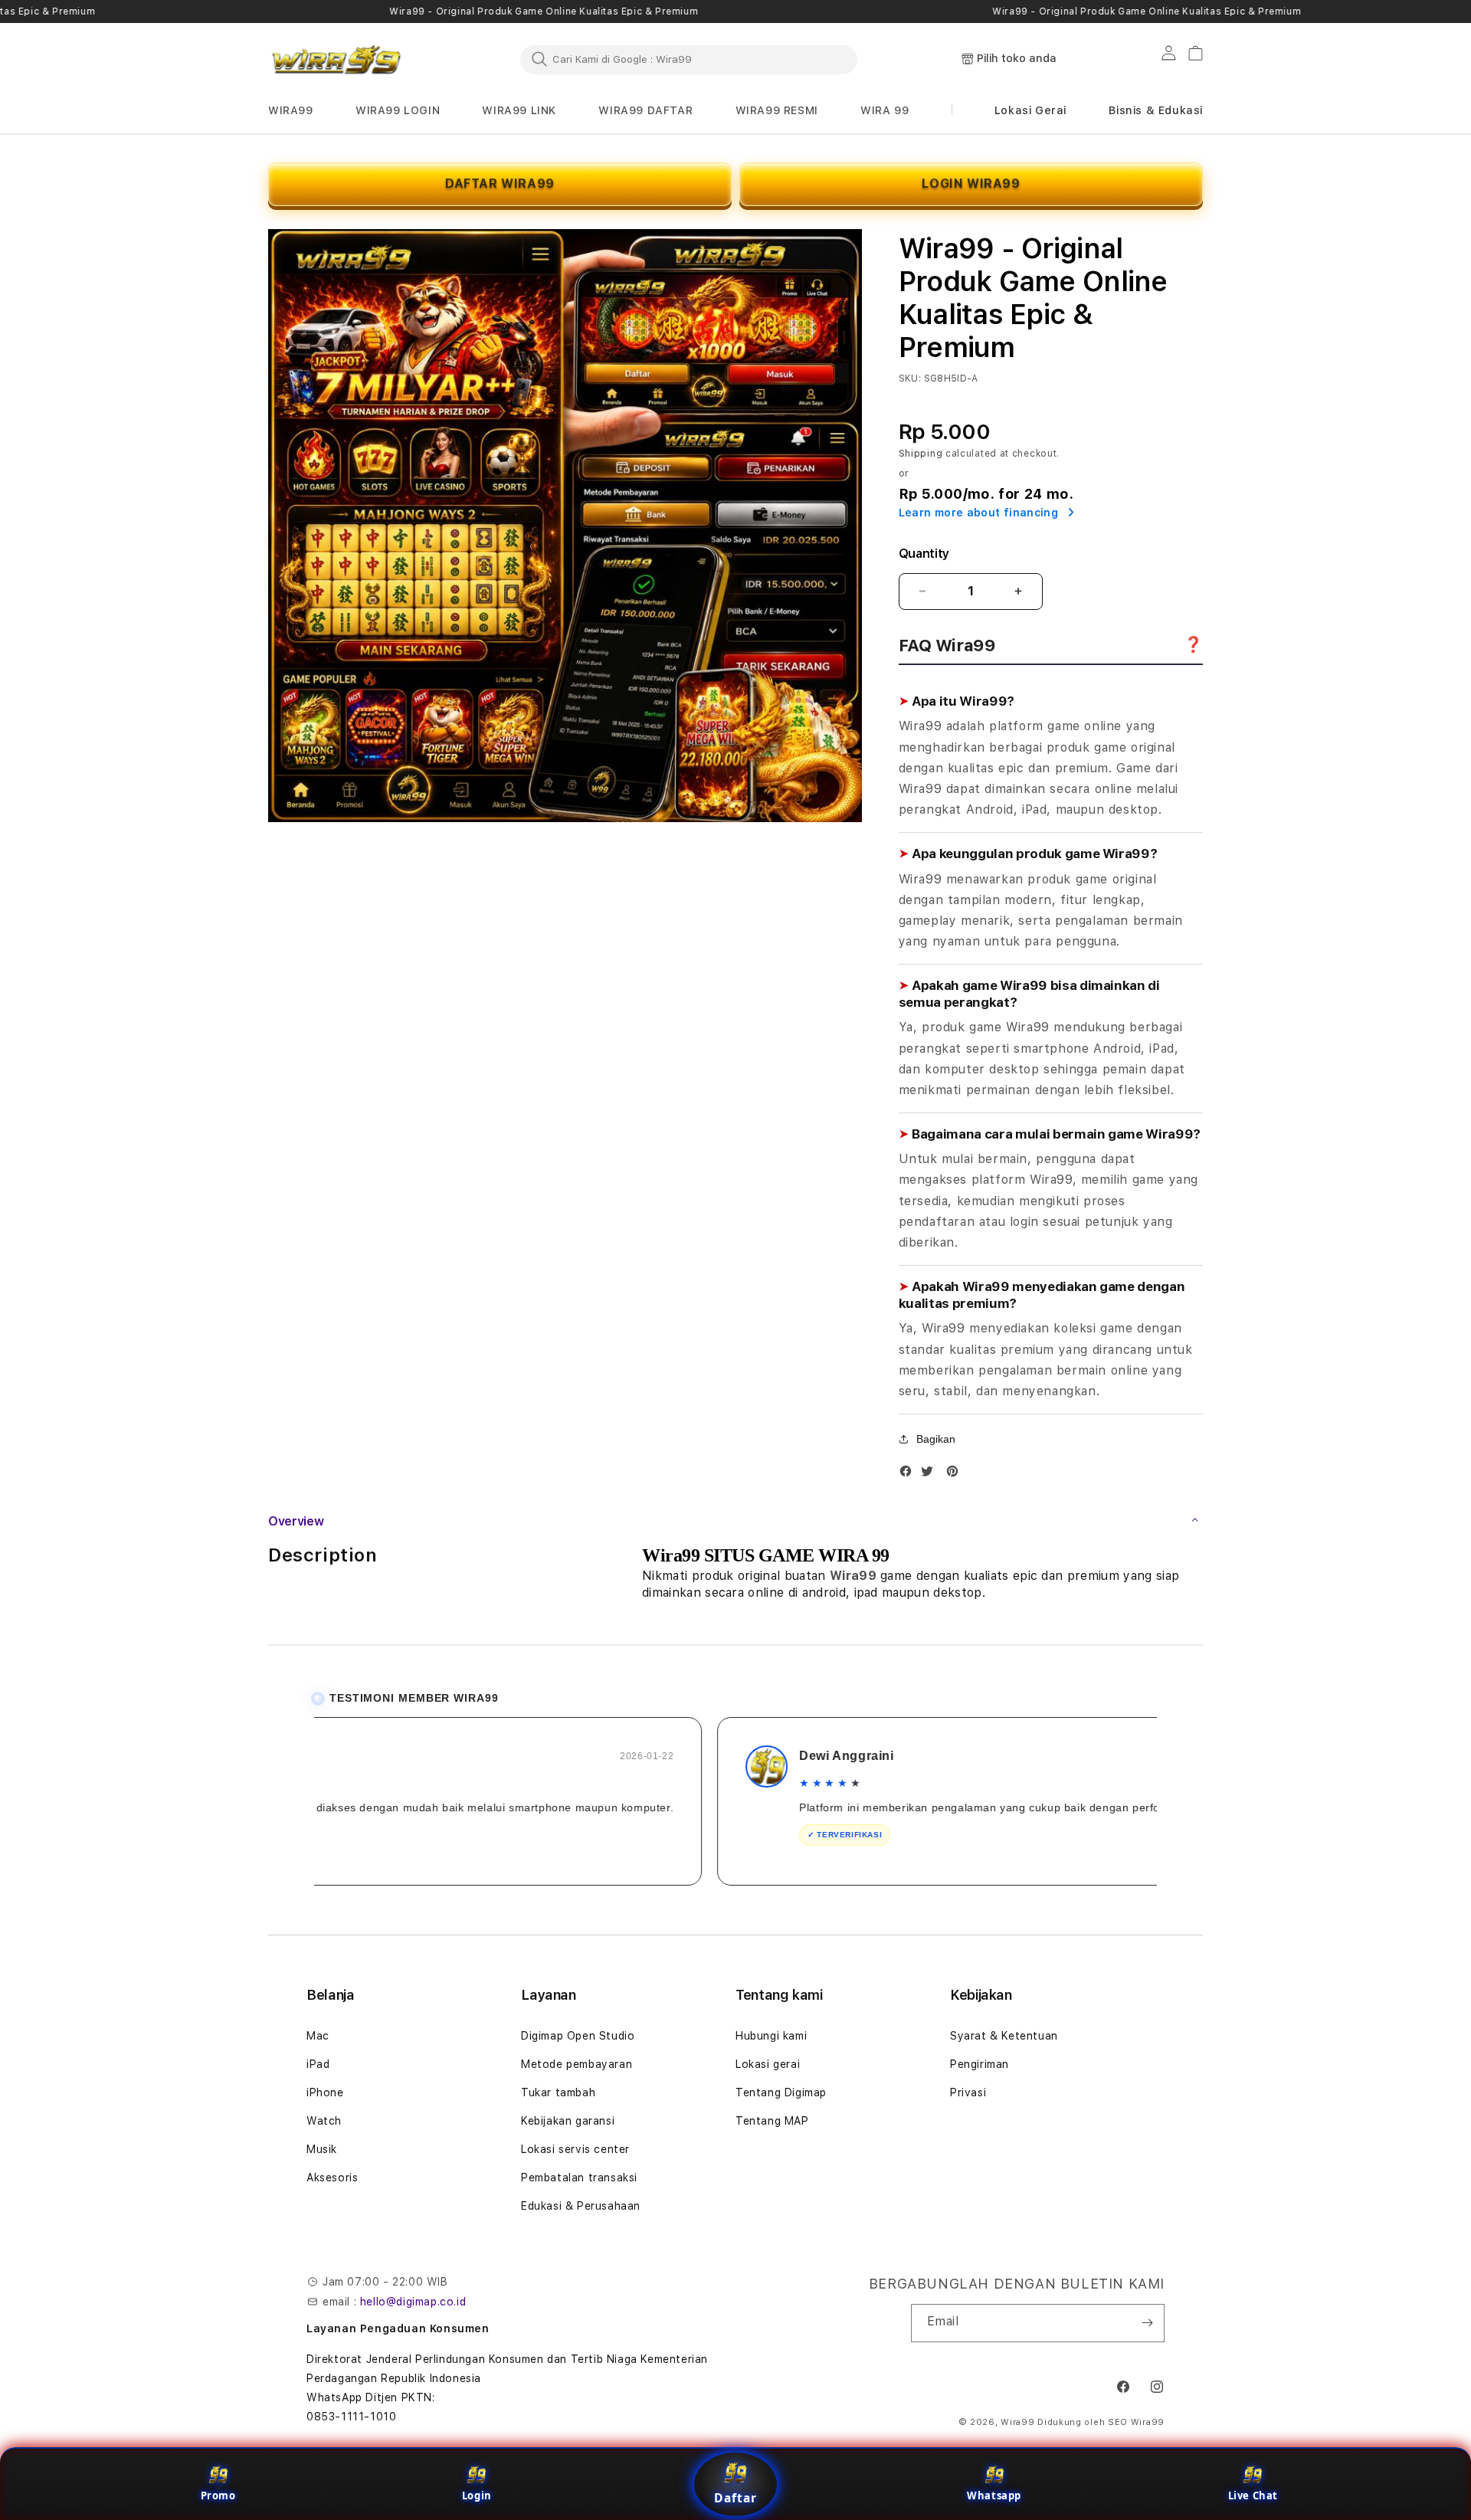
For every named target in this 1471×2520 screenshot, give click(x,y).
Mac (318, 2036)
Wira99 (1017, 2422)
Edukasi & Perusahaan (581, 2206)
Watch (324, 2121)
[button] (291, 111)
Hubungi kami (771, 2036)
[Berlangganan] (1147, 2323)
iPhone (325, 2092)
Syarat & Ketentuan (1004, 2036)
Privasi (968, 2092)
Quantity (924, 554)
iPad (318, 2064)
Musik (322, 2149)
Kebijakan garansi (568, 2121)
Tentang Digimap (781, 2092)
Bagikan (936, 1439)
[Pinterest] (956, 1475)
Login (477, 2495)
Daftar (735, 2498)
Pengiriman (980, 2064)
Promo (218, 2495)
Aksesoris (332, 2178)
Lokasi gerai (768, 2064)
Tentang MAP (772, 2121)
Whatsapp (994, 2495)
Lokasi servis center (575, 2149)
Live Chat (1253, 2495)
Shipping (921, 454)
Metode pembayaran (577, 2064)
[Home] (337, 60)
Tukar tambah (558, 2092)
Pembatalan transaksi (579, 2178)
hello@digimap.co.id (413, 2302)
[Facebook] (909, 1475)
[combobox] (689, 59)
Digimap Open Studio (578, 2036)
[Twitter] (931, 1475)
